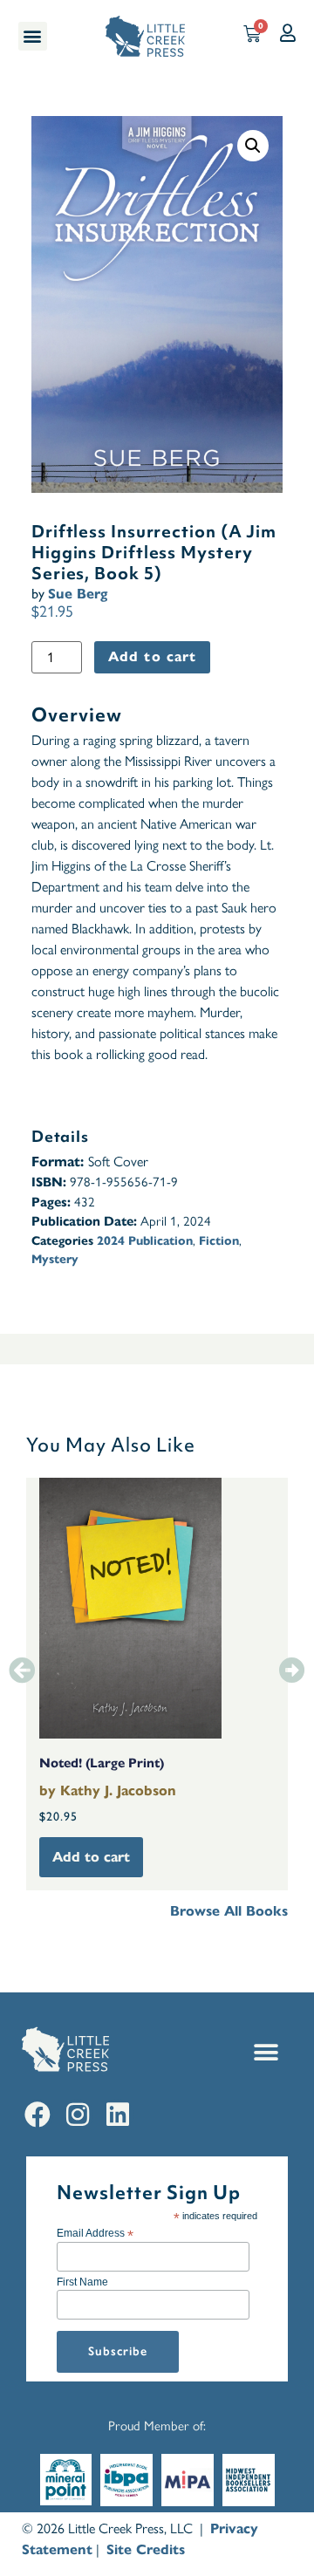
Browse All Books (229, 1911)
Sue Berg (78, 594)
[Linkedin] (118, 2115)
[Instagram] (78, 2115)
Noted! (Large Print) (102, 1763)
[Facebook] (38, 2115)
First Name (82, 2282)
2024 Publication (145, 1241)
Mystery (55, 1259)
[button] (33, 36)
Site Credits (146, 2549)
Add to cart (152, 656)
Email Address (95, 2233)
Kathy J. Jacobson (118, 1790)
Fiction (219, 1241)
